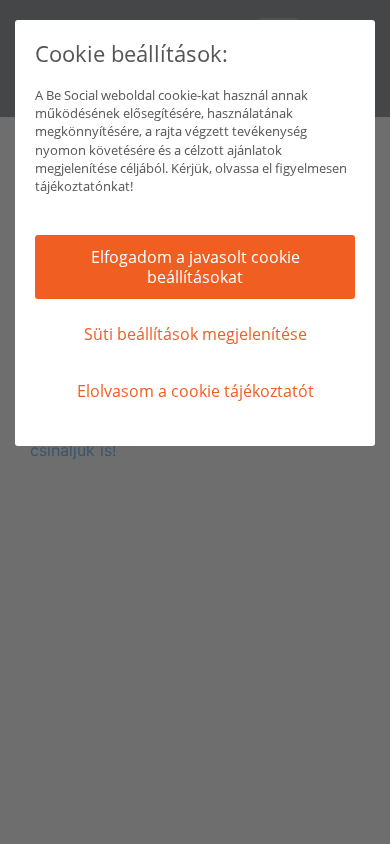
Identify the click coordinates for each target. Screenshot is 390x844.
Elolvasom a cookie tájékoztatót (195, 391)
